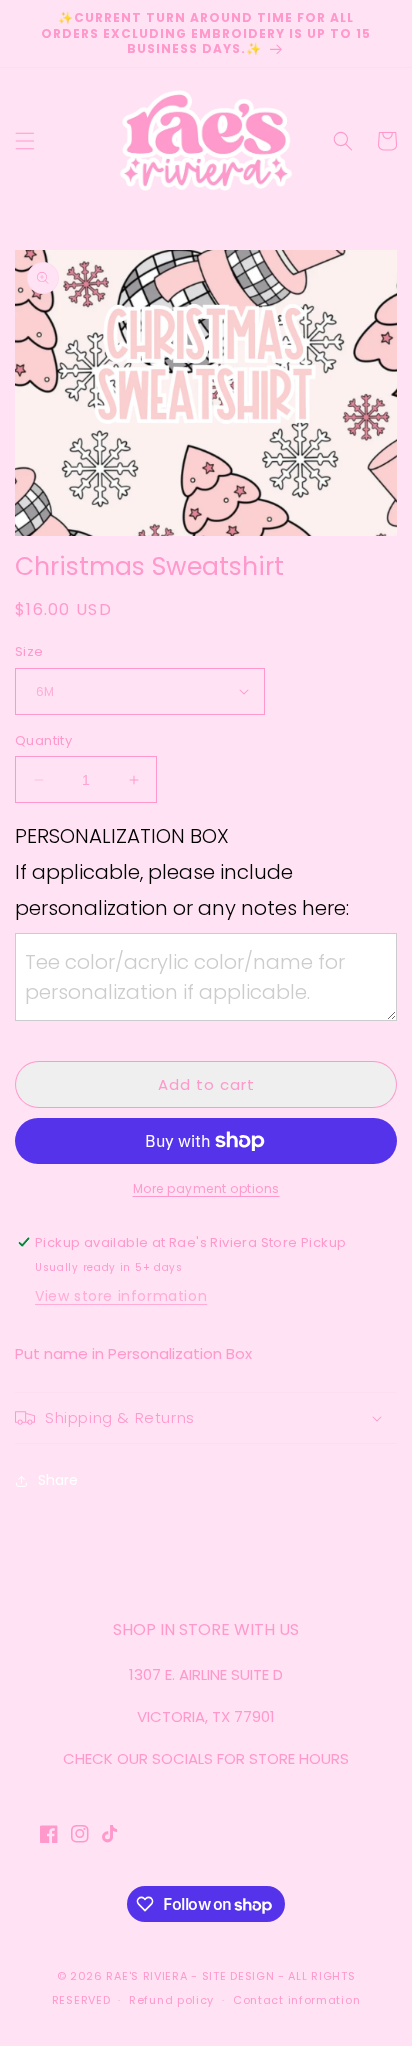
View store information (121, 1296)
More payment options (206, 1188)
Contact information (296, 2000)
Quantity (43, 740)
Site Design (238, 1976)
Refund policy (171, 2000)
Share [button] (58, 1480)
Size (29, 651)
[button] (25, 141)
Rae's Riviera (146, 1976)
